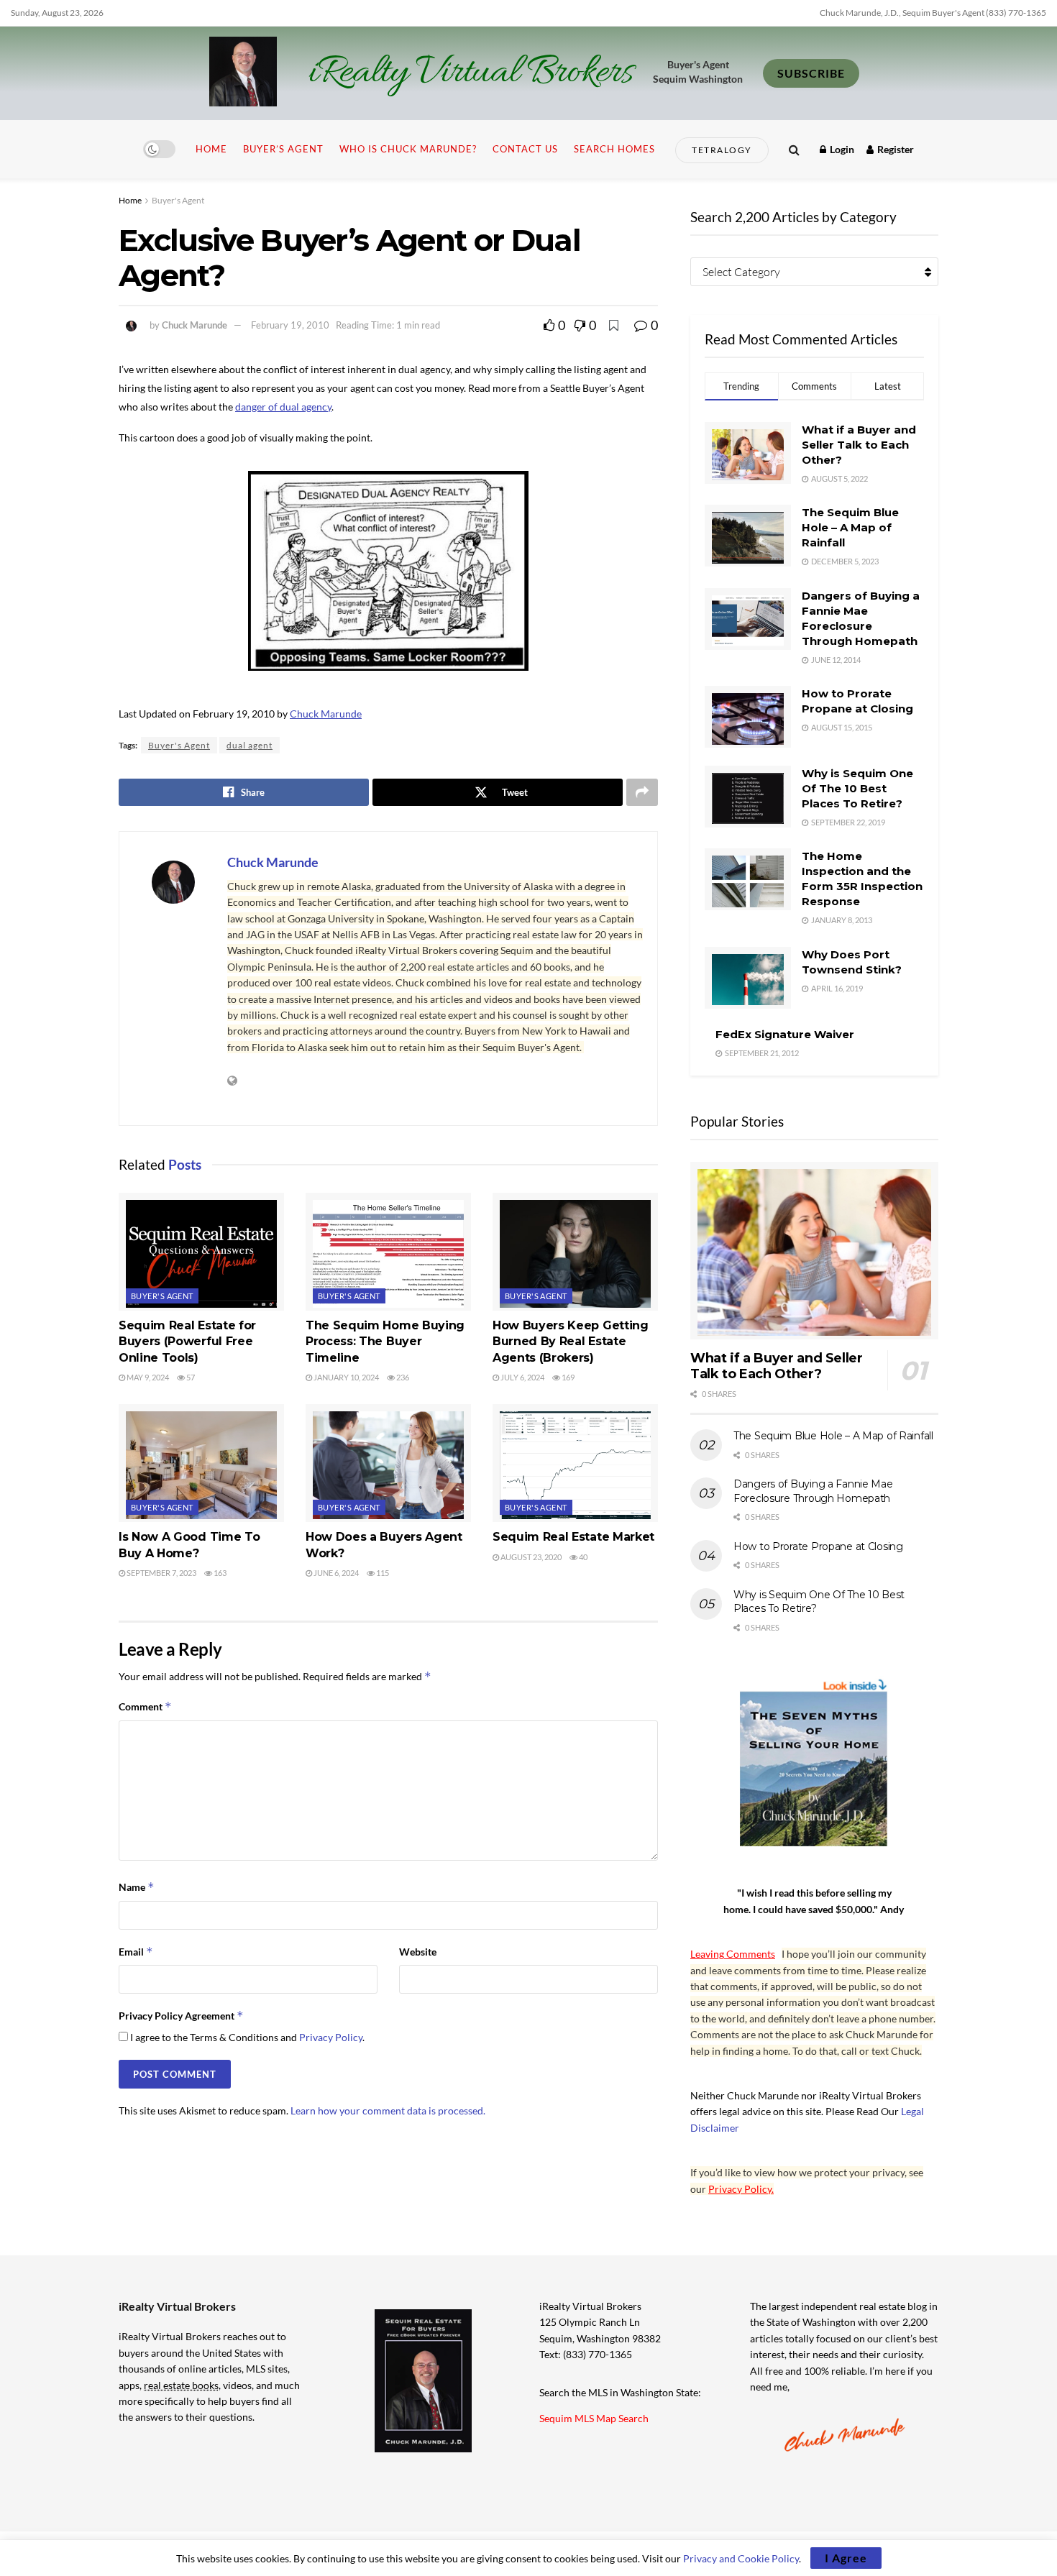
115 (382, 1573)
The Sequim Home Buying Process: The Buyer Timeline (385, 1342)
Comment (145, 1706)
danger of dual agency (283, 407)
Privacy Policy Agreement (181, 2016)
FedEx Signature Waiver (785, 1034)
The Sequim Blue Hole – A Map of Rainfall (850, 527)
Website (418, 1952)
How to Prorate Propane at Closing (818, 1546)
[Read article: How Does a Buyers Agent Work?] (388, 1463)
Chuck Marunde (195, 325)
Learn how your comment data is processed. (388, 2110)
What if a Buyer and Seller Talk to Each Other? (859, 445)
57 (190, 1377)
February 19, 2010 (290, 325)
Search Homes (614, 149)
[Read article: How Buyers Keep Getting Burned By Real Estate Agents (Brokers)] (575, 1252)
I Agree (846, 2558)
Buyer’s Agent (283, 149)
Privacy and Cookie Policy (741, 2558)
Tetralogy (722, 150)
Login (841, 149)
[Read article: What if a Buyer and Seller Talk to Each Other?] (814, 1251)
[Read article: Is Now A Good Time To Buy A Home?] (201, 1463)
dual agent (250, 745)
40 (582, 1557)
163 (219, 1573)
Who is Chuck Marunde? (408, 149)
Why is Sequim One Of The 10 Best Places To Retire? (857, 788)
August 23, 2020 (530, 1557)
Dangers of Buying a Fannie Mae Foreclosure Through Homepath (813, 1491)
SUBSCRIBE (811, 73)
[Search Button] (794, 149)
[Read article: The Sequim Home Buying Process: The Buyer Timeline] (388, 1252)
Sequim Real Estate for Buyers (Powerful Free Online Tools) (187, 1342)
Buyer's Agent (178, 200)
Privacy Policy (331, 2037)
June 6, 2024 (335, 1573)
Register (894, 149)
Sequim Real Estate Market (573, 1537)
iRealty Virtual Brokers (471, 73)
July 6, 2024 (522, 1377)
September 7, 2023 (161, 1573)
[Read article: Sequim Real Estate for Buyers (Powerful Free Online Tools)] (201, 1252)
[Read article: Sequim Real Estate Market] (575, 1463)
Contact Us (525, 149)
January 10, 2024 (346, 1377)
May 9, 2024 (147, 1377)
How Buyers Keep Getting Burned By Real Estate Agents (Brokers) (571, 1342)
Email (136, 1952)
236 (402, 1377)
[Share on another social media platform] (642, 792)
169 (567, 1377)
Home (211, 149)
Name (137, 1887)
